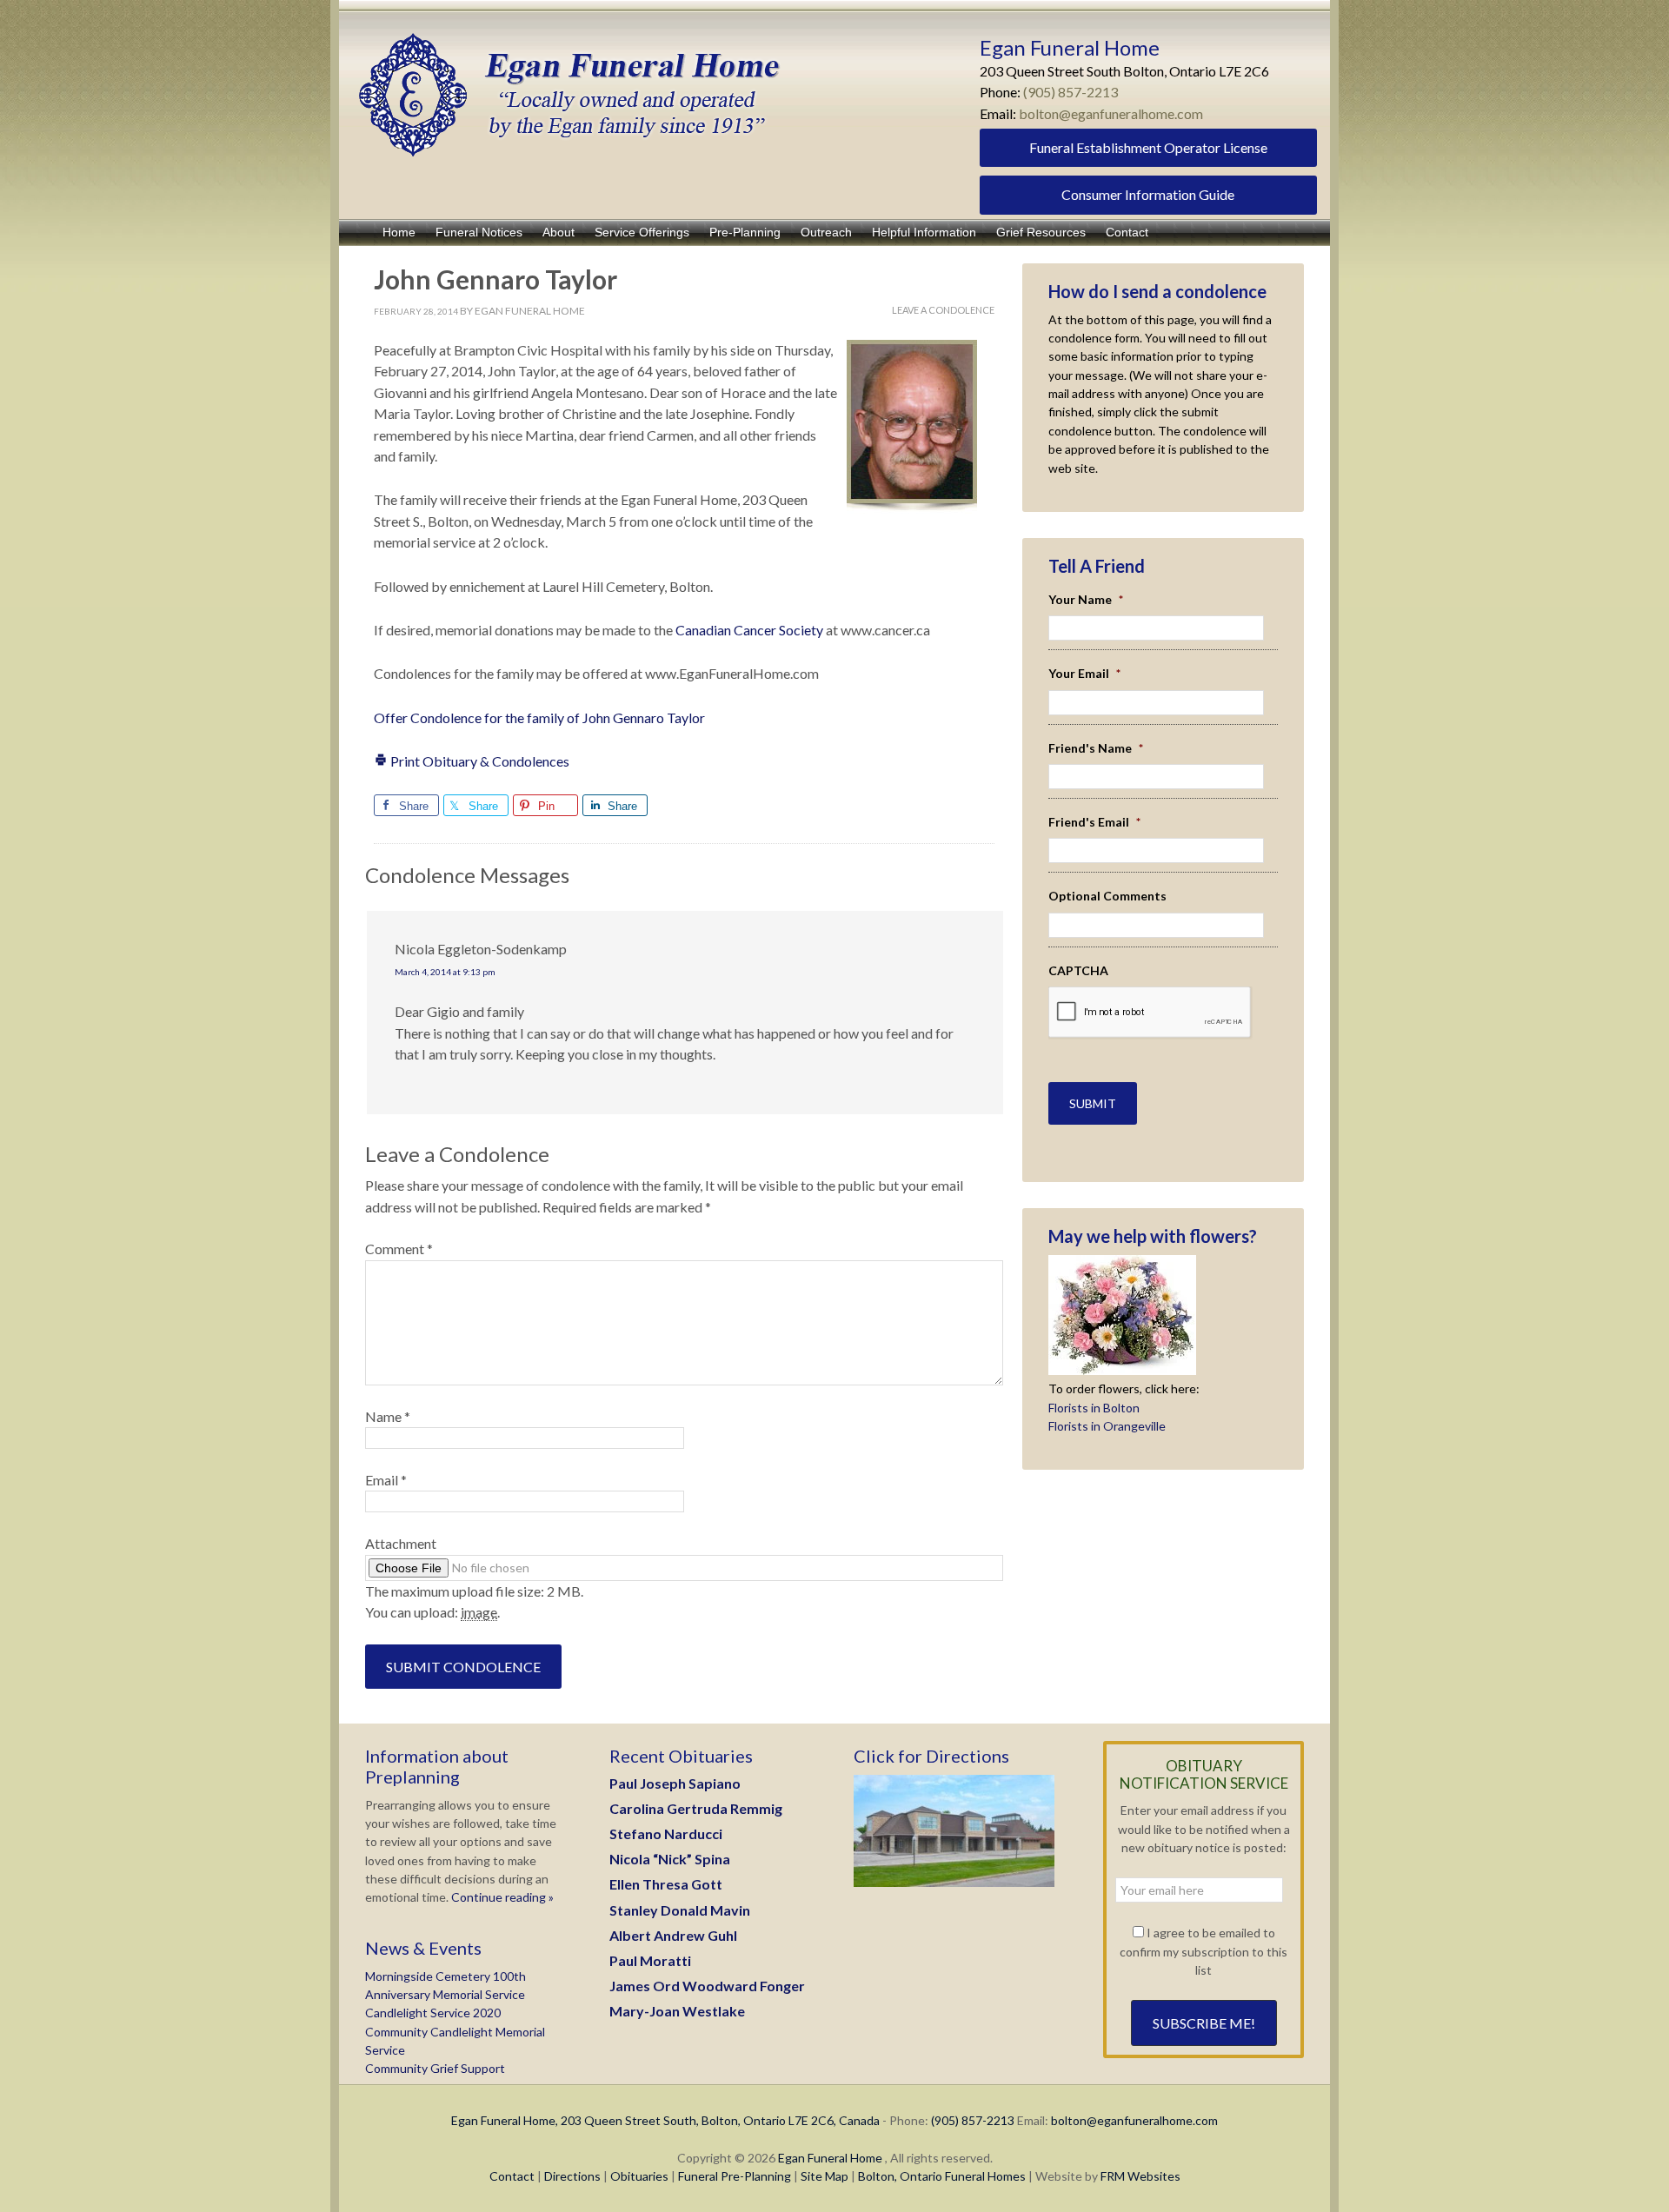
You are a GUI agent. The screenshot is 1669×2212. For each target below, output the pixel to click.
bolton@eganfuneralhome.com (1111, 113)
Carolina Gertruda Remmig (696, 1808)
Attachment (401, 1543)
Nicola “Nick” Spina (670, 1859)
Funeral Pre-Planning (735, 2176)
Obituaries (639, 2176)
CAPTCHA (1078, 970)
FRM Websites (1140, 2176)
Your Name (1086, 599)
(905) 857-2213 (1071, 92)
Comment (399, 1249)
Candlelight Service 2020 (433, 2013)
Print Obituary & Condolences (479, 761)
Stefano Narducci (666, 1833)
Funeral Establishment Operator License (1148, 147)
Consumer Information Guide (1148, 194)
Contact (512, 2176)
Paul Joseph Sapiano (675, 1783)
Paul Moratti (650, 1960)
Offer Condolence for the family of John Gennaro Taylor (539, 717)
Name (388, 1416)
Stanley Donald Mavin (680, 1910)
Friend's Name (1096, 748)
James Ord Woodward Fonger (707, 1986)
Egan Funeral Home (830, 2158)
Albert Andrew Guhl (673, 1935)
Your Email (1084, 673)
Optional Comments (1107, 896)
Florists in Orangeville (1107, 1426)
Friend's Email (1094, 822)
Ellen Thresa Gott (666, 1884)
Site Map (825, 2176)
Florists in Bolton (1094, 1408)
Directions (572, 2176)
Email (386, 1480)
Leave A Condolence (943, 310)
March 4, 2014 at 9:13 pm (445, 972)
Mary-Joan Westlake (677, 2011)
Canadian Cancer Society (751, 630)
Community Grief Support (435, 2068)
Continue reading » (501, 1897)
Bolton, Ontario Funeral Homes (942, 2176)
